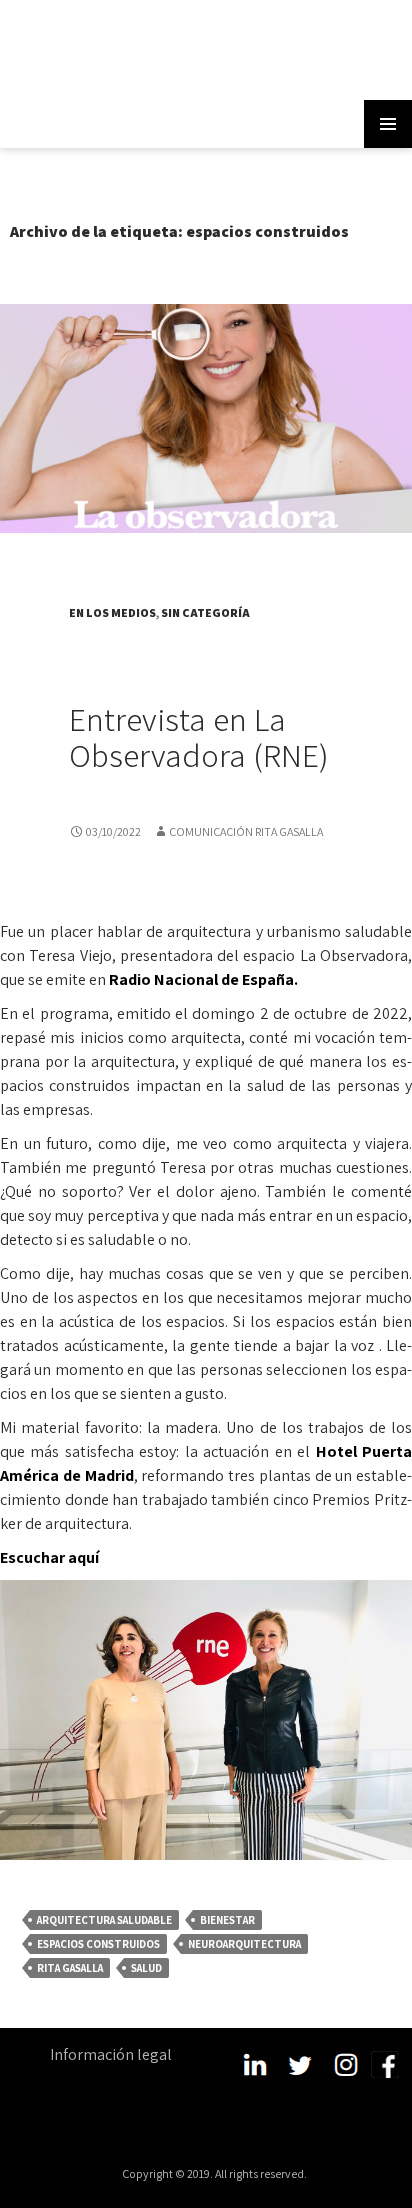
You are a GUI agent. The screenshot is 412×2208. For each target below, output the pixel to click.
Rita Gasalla (70, 1968)
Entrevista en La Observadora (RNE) (199, 736)
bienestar (227, 1920)
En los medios (112, 612)
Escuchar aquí (49, 1557)
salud (146, 1968)
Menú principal (388, 124)
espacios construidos (98, 1944)
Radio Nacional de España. (203, 979)
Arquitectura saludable (104, 1920)
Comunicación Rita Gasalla (246, 831)
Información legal (111, 2054)
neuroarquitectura (244, 1944)
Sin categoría (205, 612)
